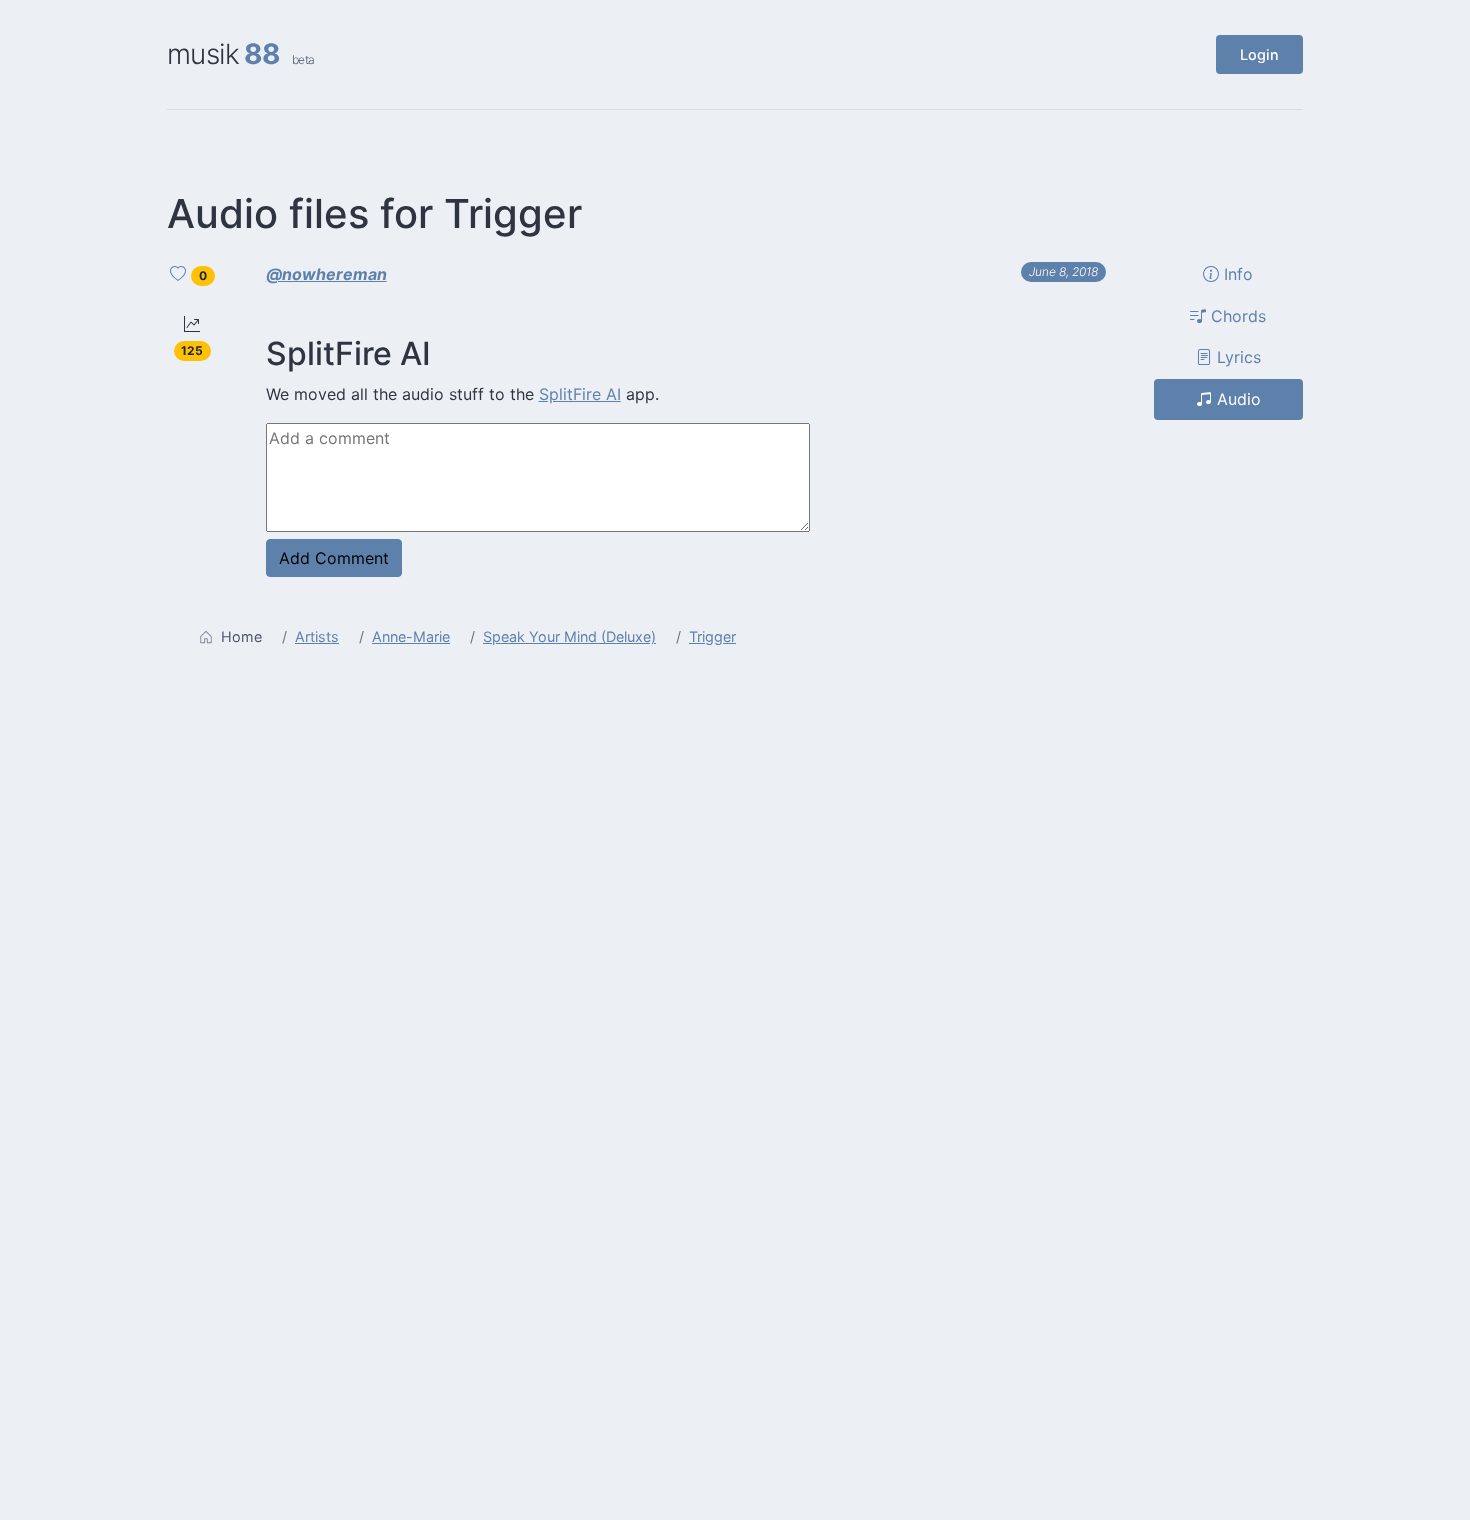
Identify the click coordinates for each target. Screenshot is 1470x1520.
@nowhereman (326, 274)
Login (1259, 54)
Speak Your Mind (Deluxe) (569, 636)
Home (241, 636)
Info (1236, 274)
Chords (1236, 315)
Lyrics (1236, 357)
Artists (317, 636)
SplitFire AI (580, 394)
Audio (1236, 399)
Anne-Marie (411, 636)
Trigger (712, 636)
